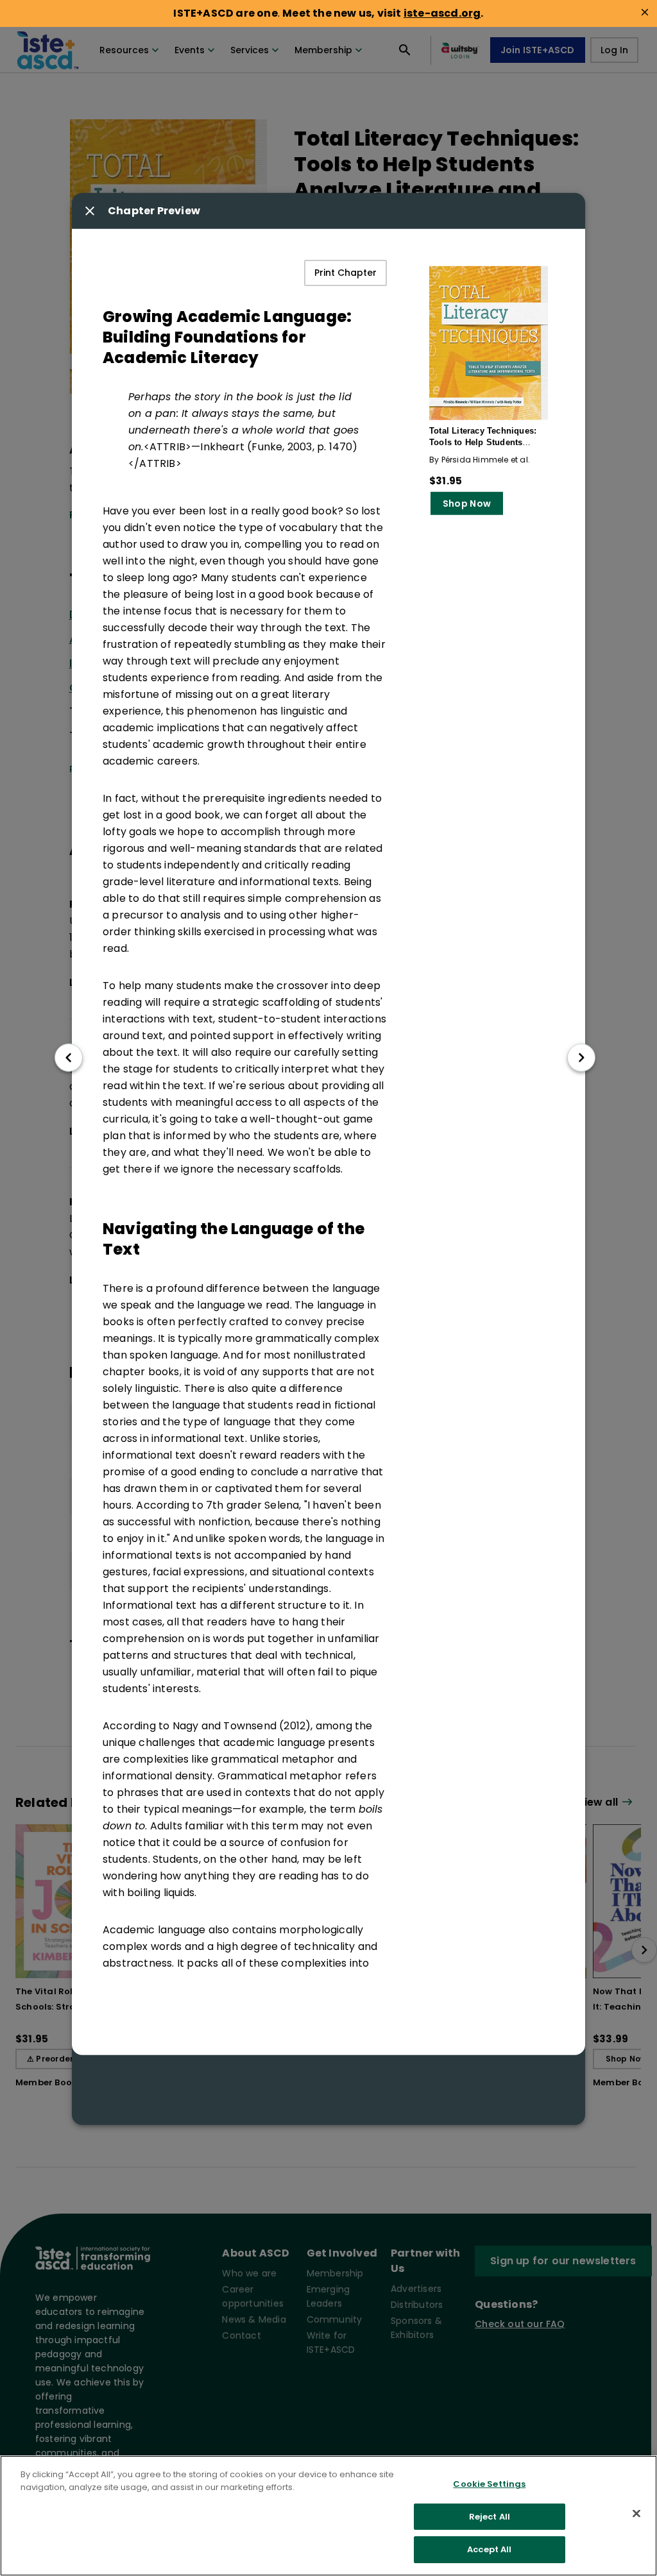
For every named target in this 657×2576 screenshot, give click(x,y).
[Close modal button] (90, 211)
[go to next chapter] (581, 1057)
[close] (645, 12)
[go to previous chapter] (69, 1057)
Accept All (489, 2549)
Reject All (490, 2517)
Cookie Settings (489, 2484)
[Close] (636, 2514)
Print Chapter (346, 273)
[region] (328, 2516)
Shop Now (467, 504)
